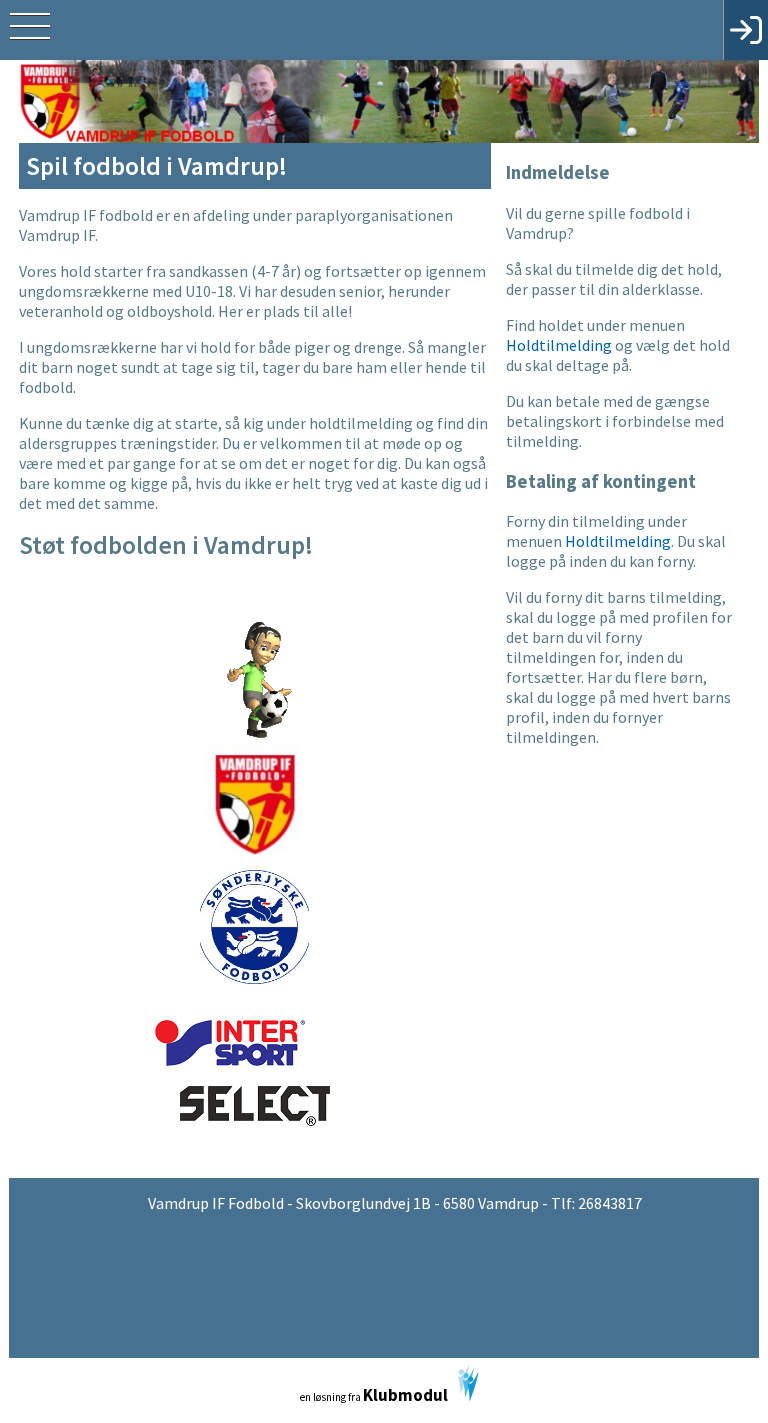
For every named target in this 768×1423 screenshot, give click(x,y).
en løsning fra (374, 1395)
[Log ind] (745, 30)
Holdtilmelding (559, 345)
